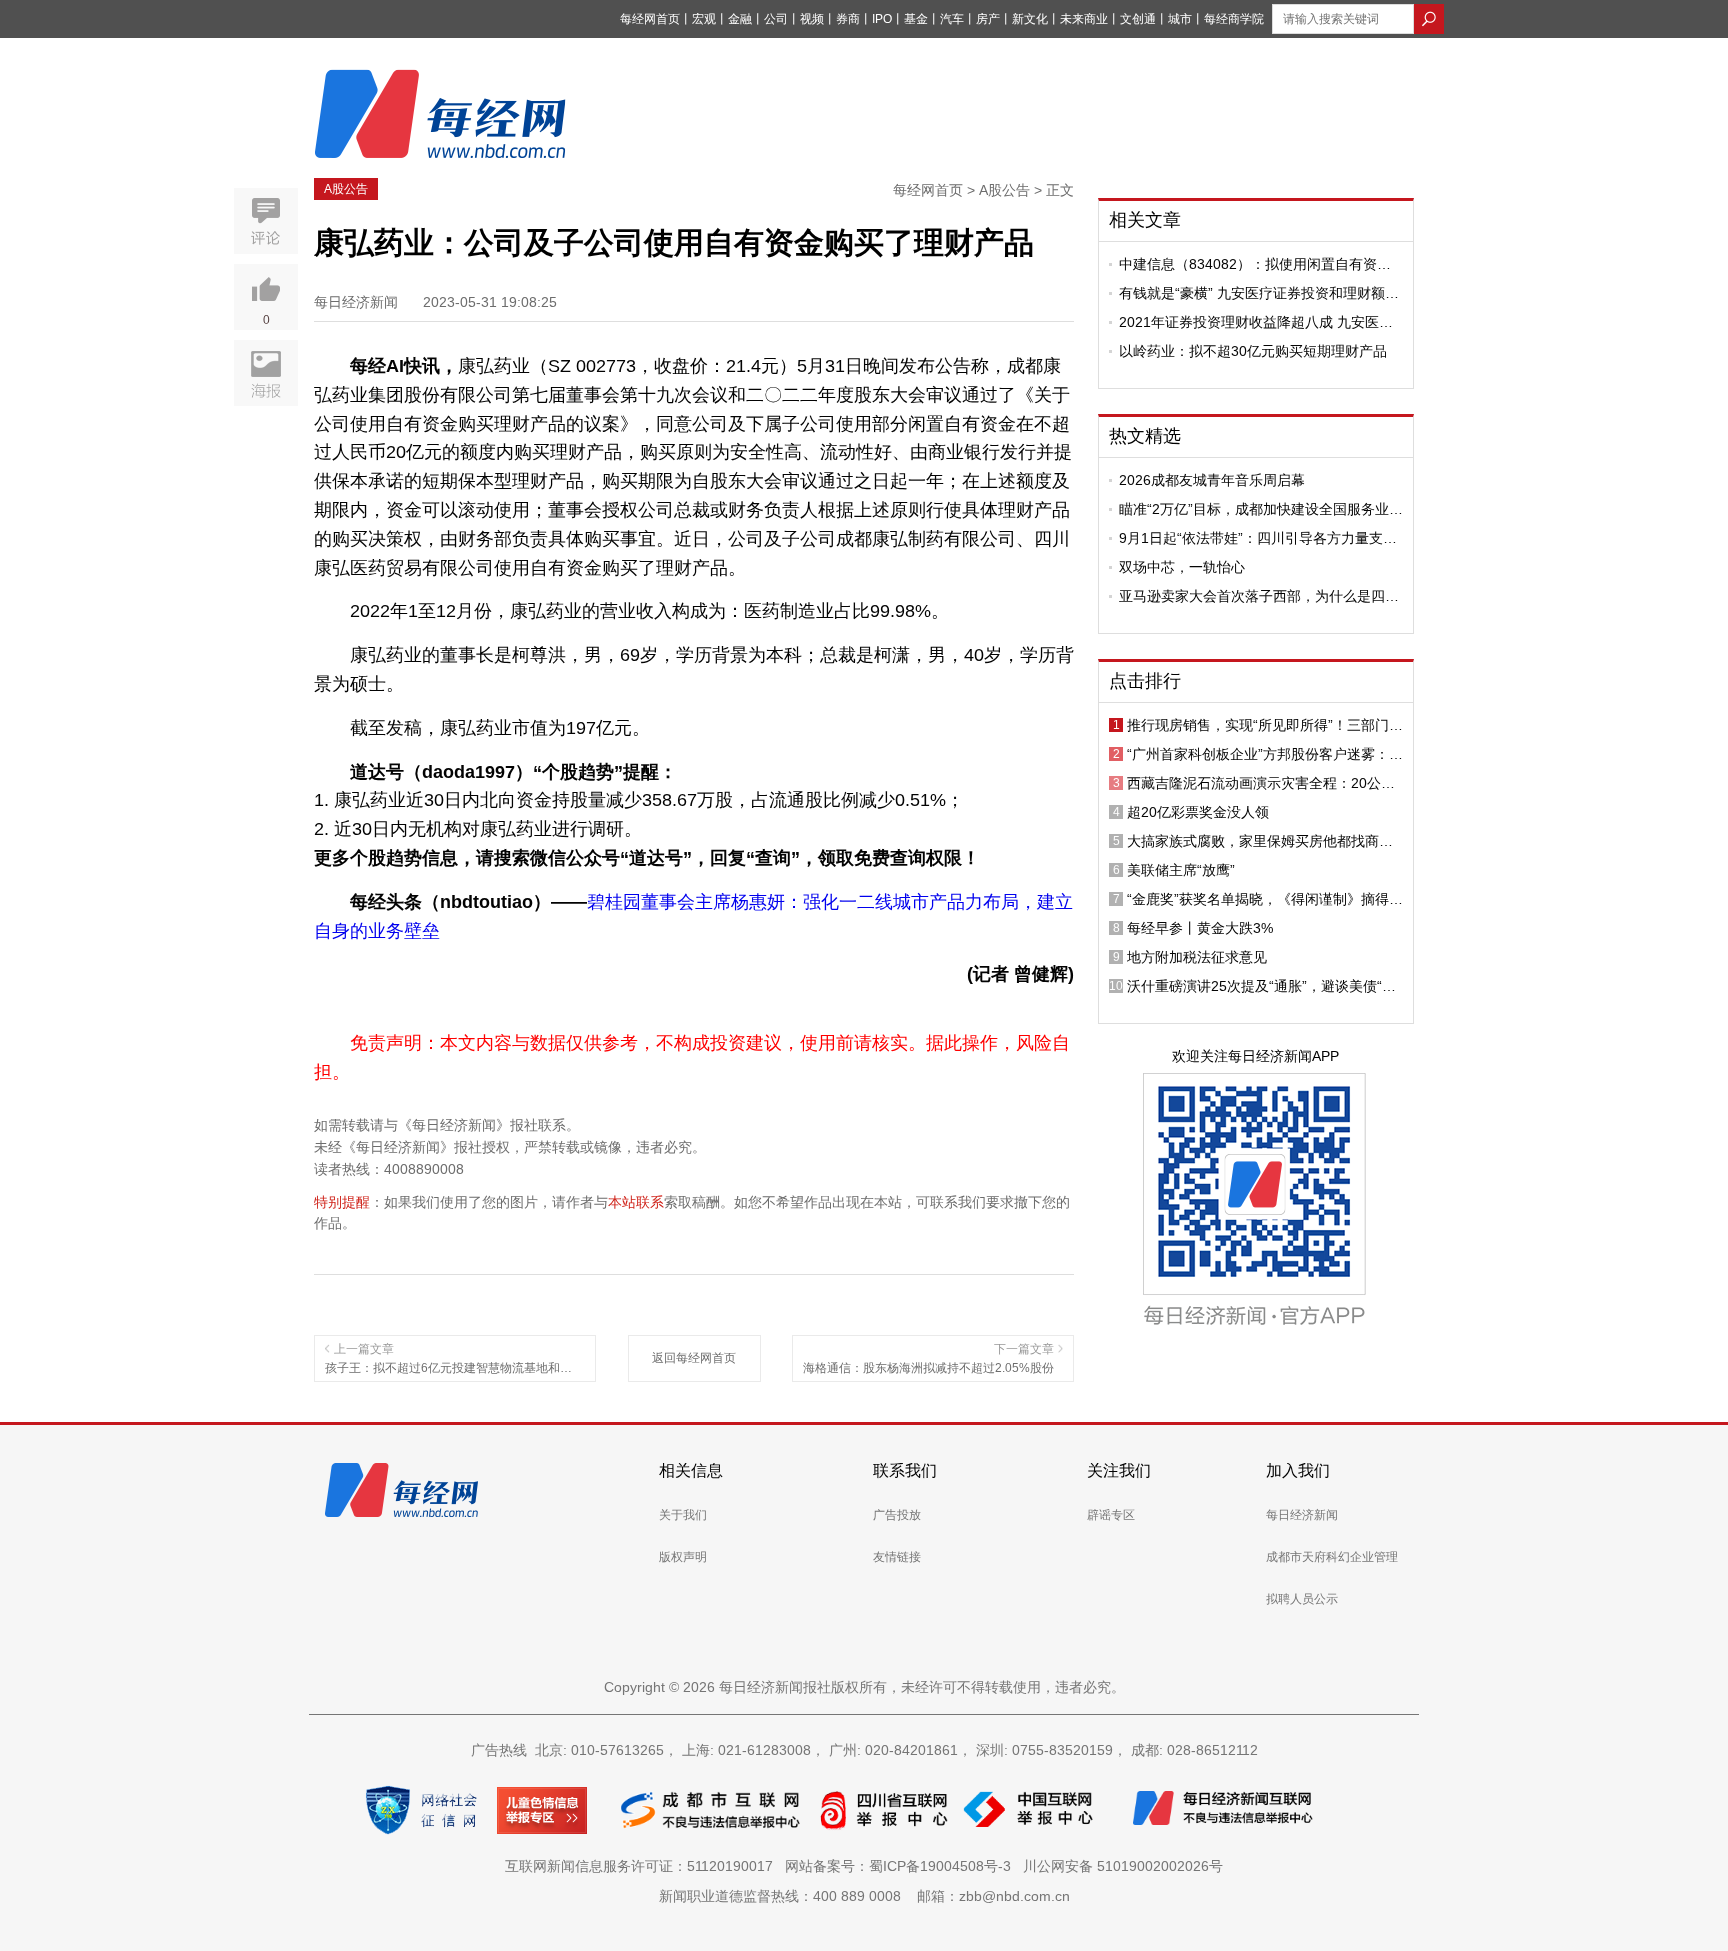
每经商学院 (1234, 19)
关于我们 (683, 1515)
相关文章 (1145, 220)
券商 (848, 19)
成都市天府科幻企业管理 (1332, 1557)
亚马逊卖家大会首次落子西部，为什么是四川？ (1252, 596)
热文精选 (1145, 436)
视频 (812, 19)
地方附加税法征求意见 (1197, 957)
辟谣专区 (1111, 1515)
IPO (882, 19)
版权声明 (683, 1557)
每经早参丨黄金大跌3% (1200, 928)
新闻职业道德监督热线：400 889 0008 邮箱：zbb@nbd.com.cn (864, 1896)
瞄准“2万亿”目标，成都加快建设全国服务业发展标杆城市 (1261, 509)
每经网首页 (650, 19)
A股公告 (346, 189)
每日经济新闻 (1302, 1515)
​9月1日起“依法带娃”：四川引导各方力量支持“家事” (1258, 538)
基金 (916, 19)
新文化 (1030, 19)
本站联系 (636, 1202)
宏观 (704, 19)
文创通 (1138, 19)
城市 (1180, 19)
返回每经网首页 (694, 1358)
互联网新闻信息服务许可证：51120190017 (643, 1866)
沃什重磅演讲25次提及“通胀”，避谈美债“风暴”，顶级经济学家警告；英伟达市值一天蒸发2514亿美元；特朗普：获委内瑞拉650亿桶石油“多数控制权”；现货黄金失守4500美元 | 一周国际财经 (1262, 986)
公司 (776, 19)
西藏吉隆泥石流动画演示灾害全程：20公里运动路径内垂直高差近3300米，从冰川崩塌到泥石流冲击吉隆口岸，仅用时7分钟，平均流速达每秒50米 (1264, 783)
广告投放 (897, 1515)
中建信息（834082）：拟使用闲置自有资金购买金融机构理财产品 (1255, 264)
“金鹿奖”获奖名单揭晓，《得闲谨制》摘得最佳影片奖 (1265, 899)
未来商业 (1084, 19)
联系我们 (905, 1470)
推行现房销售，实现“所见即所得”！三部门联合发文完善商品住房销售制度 (1265, 725)
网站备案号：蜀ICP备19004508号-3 (902, 1866)
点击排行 (1145, 681)
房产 (988, 19)
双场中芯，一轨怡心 (1182, 567)
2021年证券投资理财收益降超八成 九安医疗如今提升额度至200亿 (1256, 322)
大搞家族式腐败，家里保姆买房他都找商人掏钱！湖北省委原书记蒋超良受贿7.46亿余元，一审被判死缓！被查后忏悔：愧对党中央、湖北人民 (1260, 841)
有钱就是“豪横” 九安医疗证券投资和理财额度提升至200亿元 (1259, 293)
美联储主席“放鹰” (1181, 870)
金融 (740, 19)
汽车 (952, 19)
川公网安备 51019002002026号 (1123, 1866)
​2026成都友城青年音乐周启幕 (1212, 480)
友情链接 (897, 1557)
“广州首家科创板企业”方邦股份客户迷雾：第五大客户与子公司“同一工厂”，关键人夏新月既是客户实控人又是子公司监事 (1265, 754)
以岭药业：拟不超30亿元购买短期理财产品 (1253, 351)
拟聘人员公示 (1302, 1599)
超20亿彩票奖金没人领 (1198, 812)
